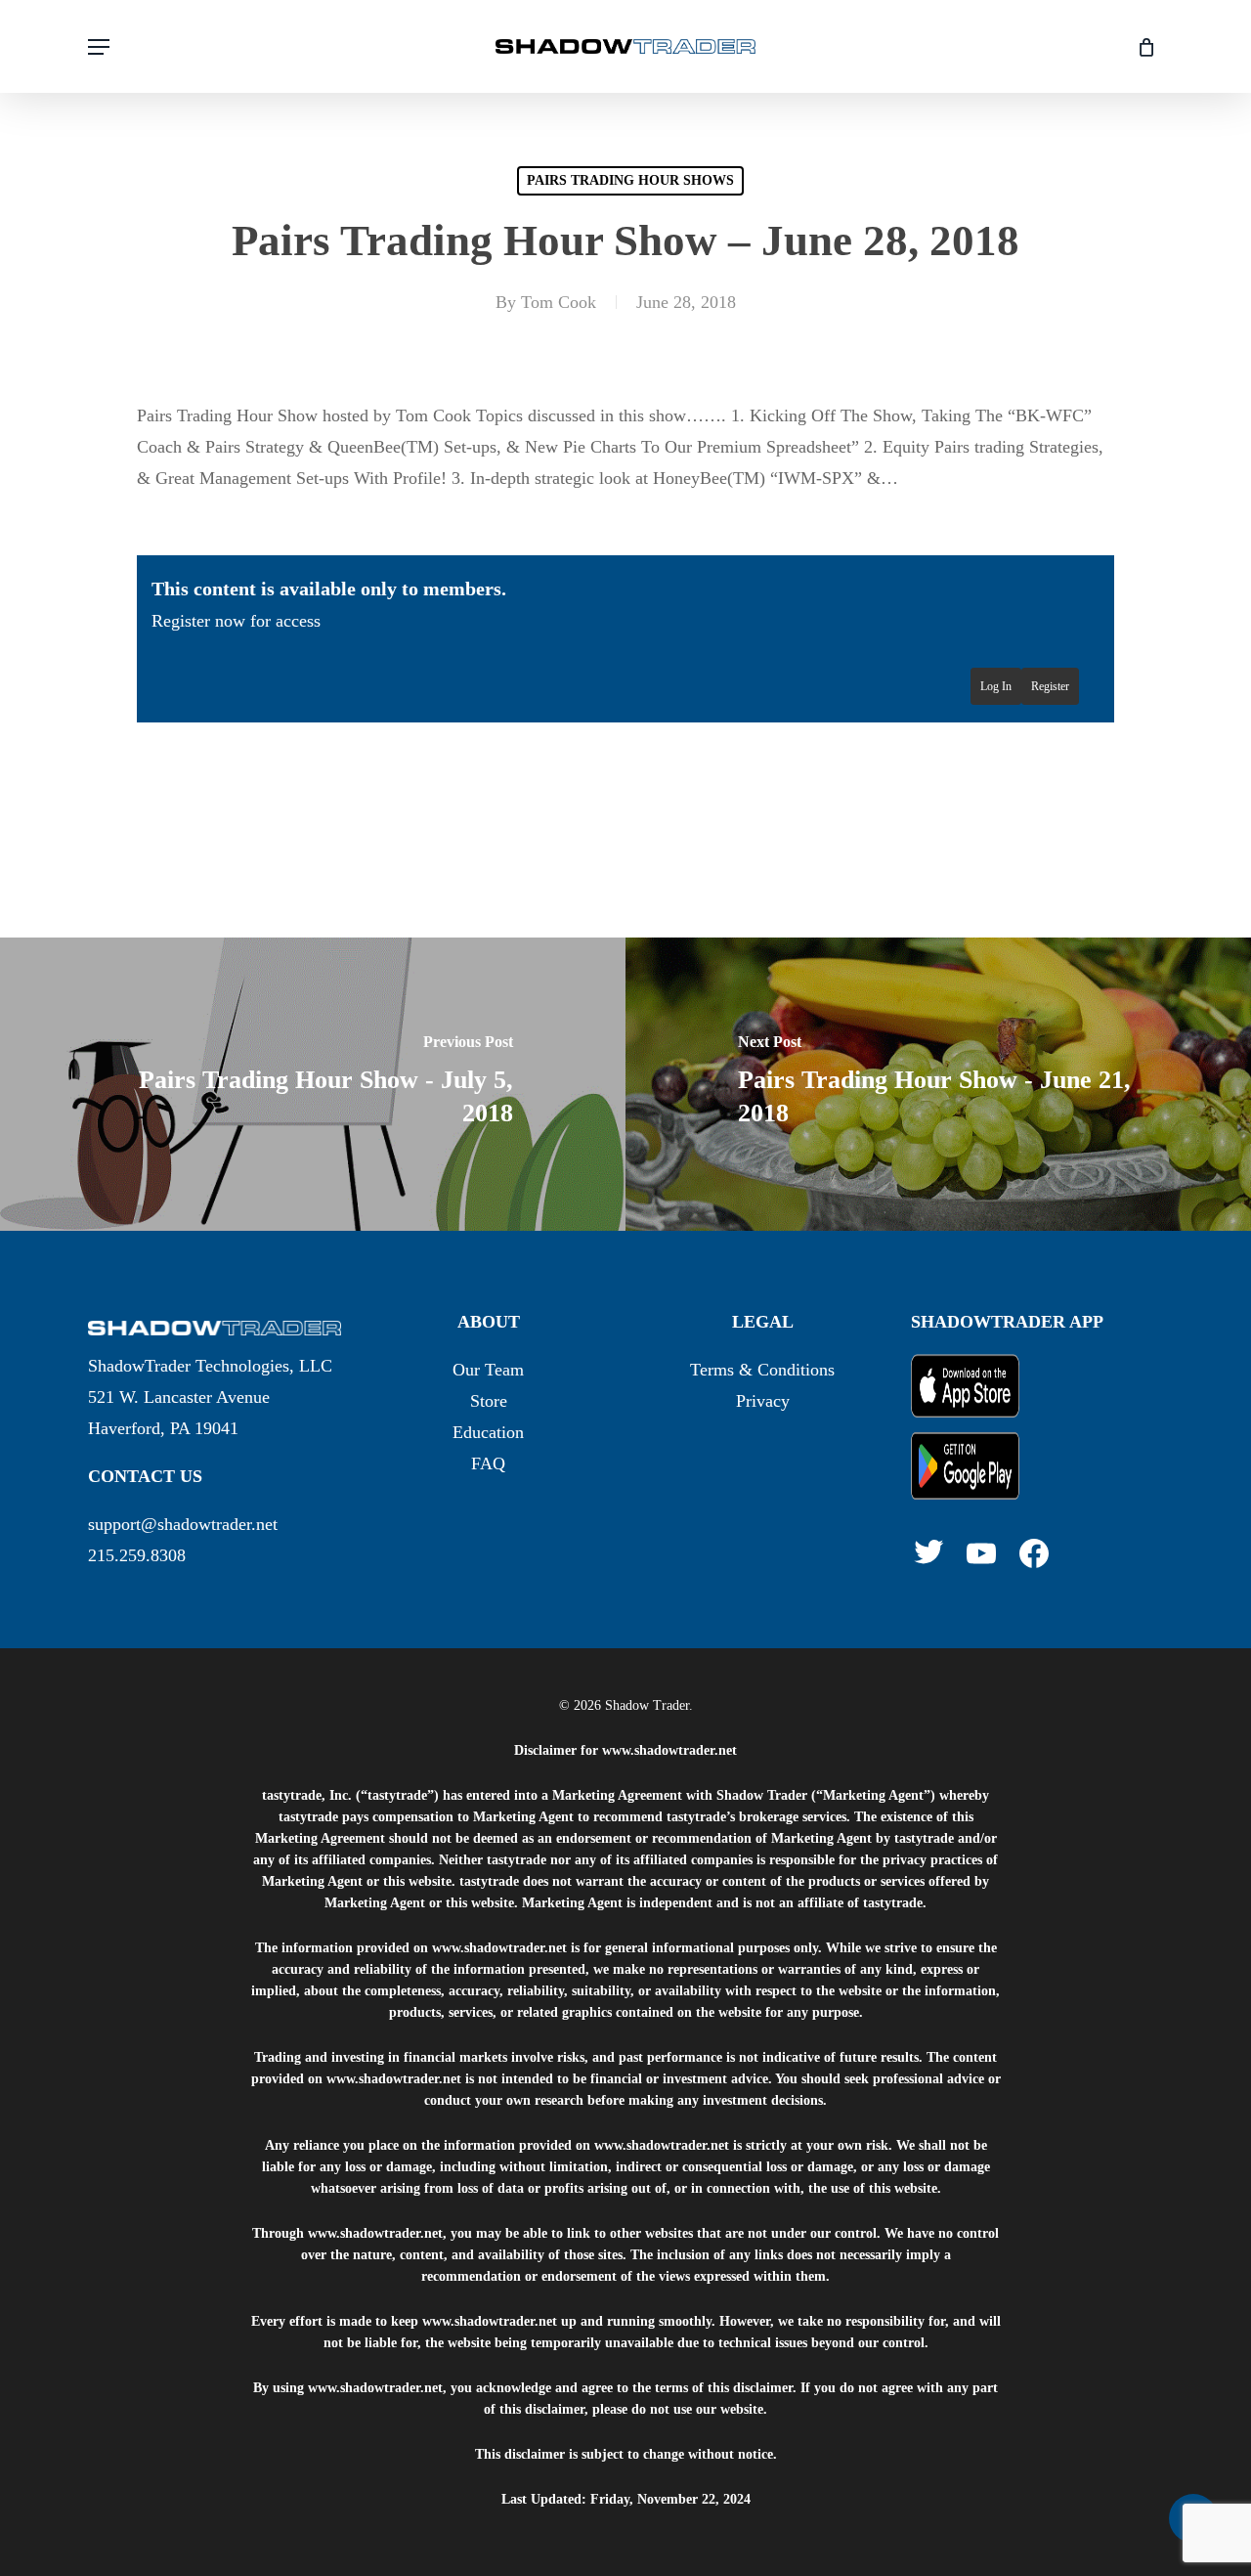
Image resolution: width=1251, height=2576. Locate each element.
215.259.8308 (137, 1555)
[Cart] (1139, 46)
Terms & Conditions (762, 1370)
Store (489, 1401)
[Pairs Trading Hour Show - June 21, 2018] (938, 1084)
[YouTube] (981, 1553)
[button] (99, 47)
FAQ (488, 1463)
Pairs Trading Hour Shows (630, 180)
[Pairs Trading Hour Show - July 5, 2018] (313, 1084)
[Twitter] (928, 1551)
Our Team (488, 1370)
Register (1050, 686)
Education (488, 1432)
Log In (996, 686)
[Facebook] (1034, 1553)
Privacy (763, 1401)
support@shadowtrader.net (183, 1524)
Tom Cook (559, 302)
